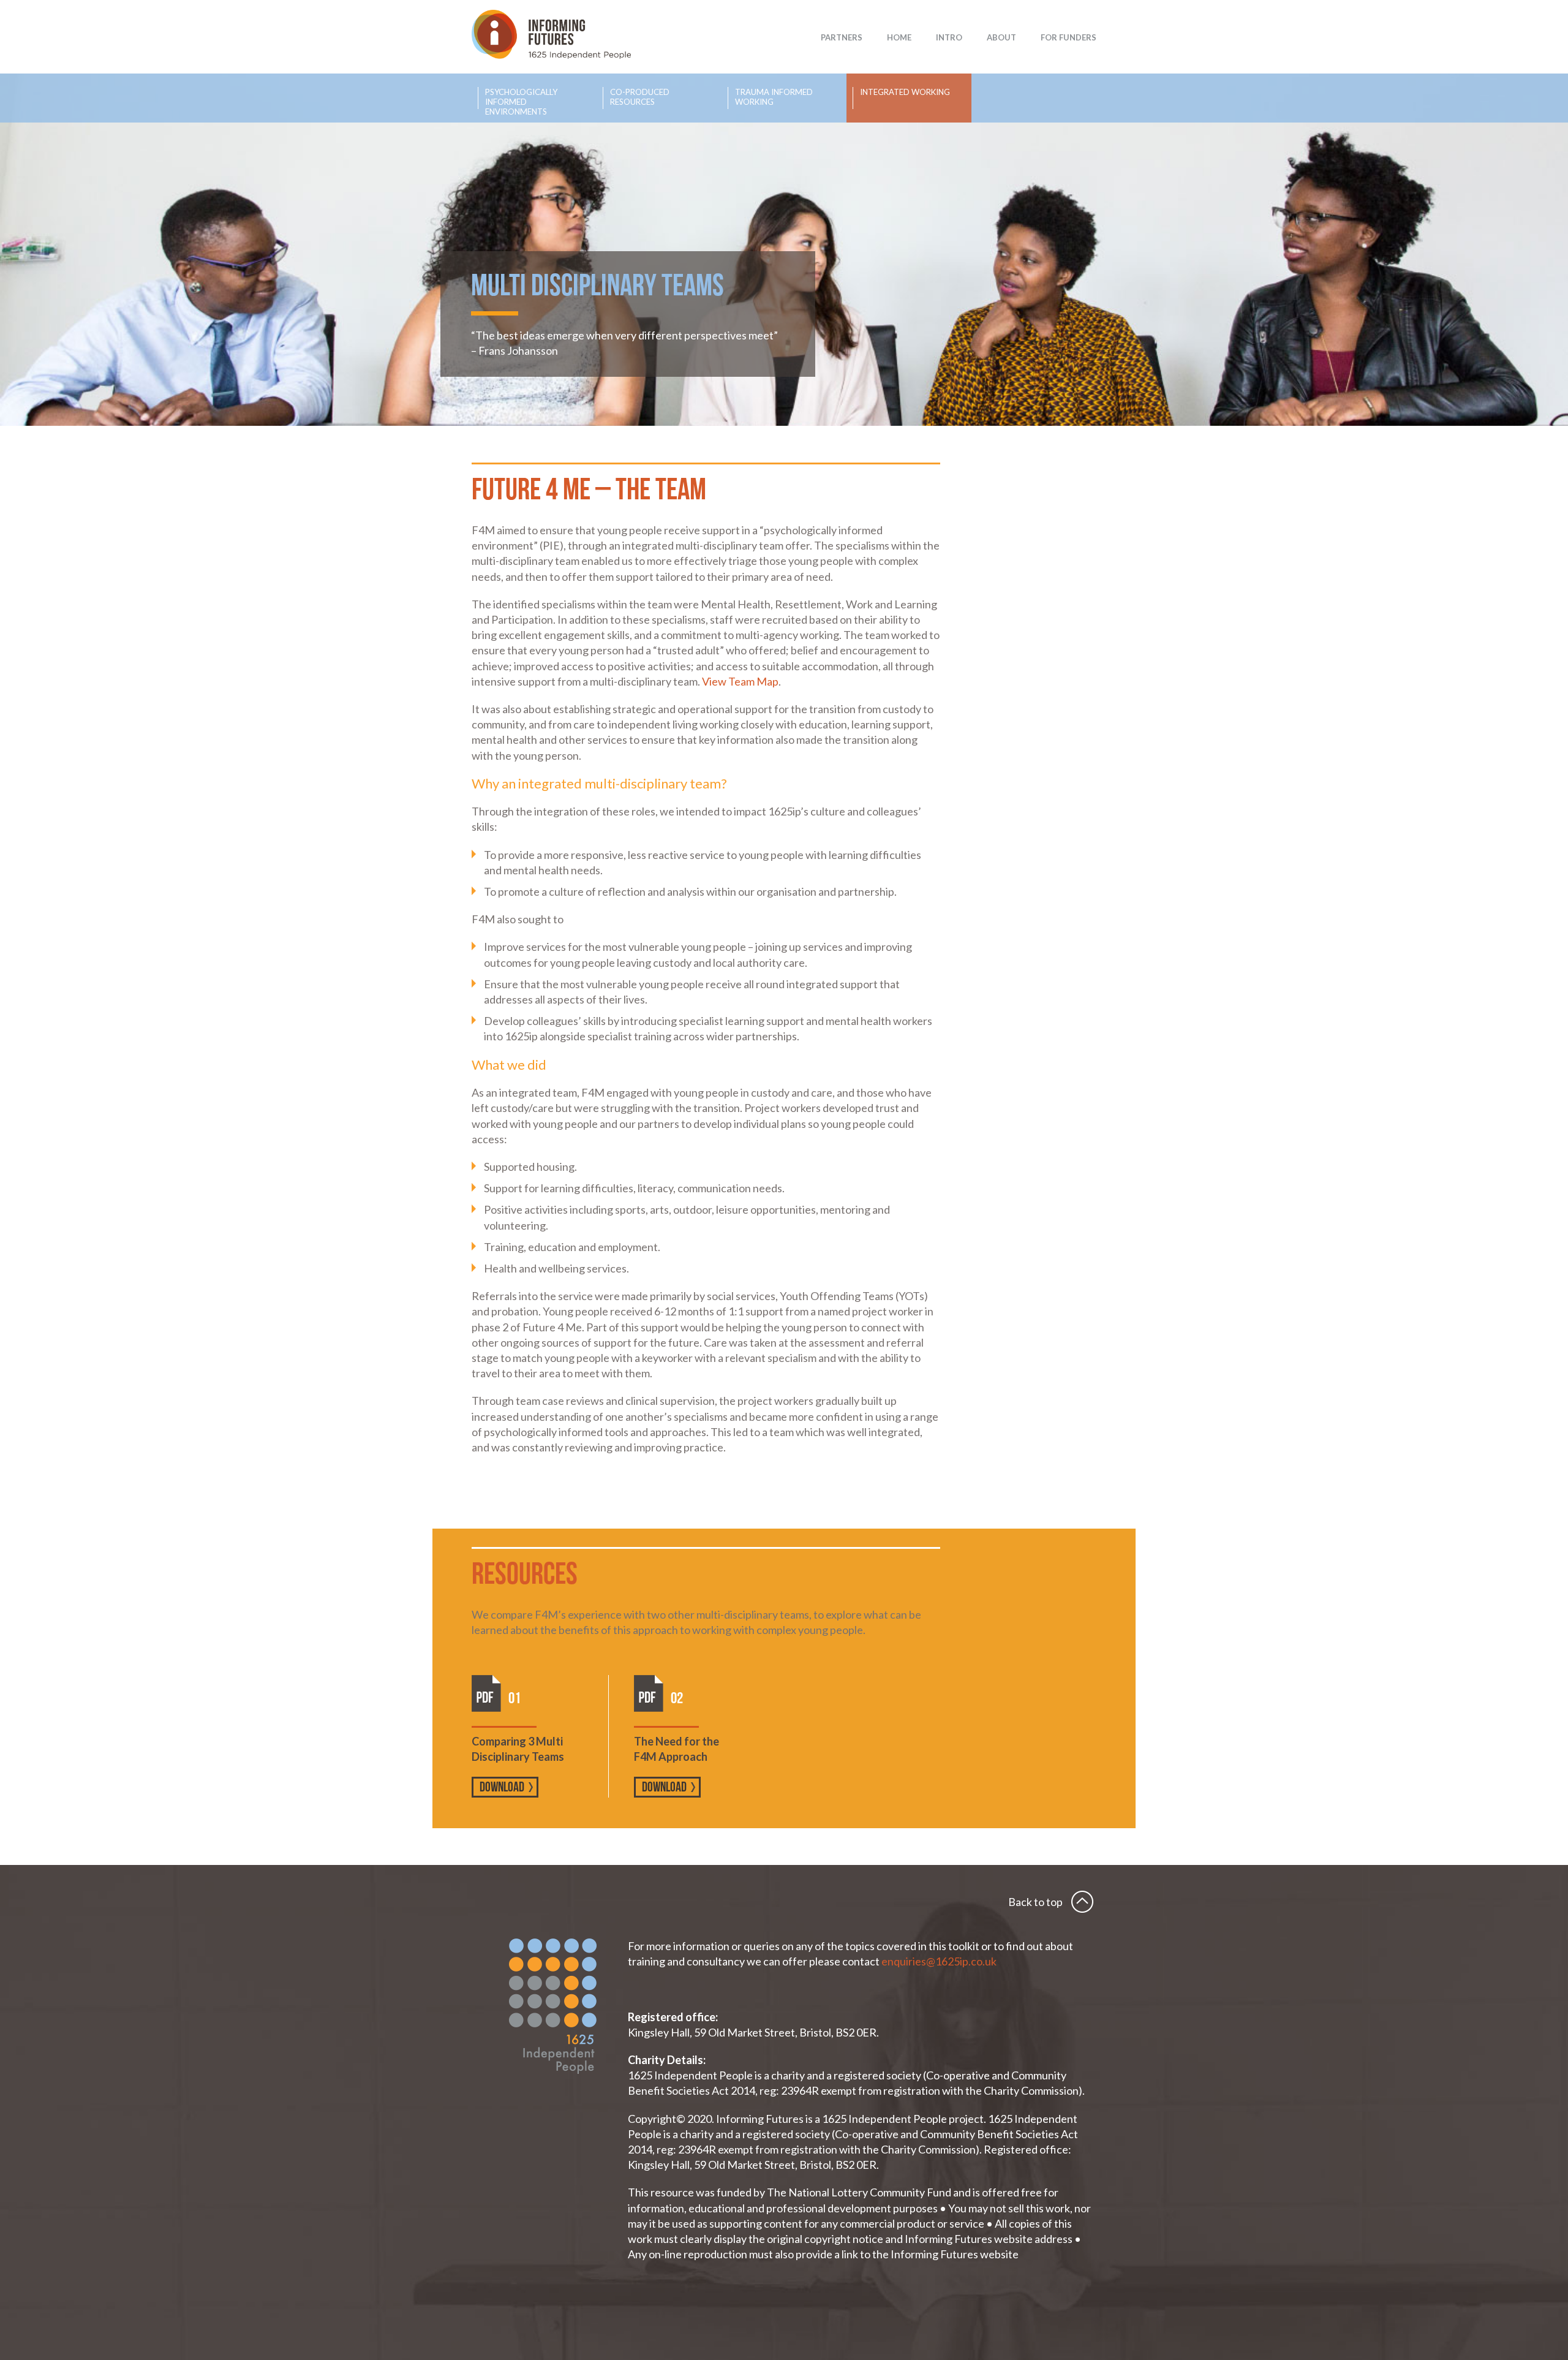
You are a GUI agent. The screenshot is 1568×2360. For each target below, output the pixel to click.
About (1001, 37)
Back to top (1035, 1902)
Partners (842, 37)
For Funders (1069, 37)
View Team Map (740, 681)
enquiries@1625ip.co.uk (940, 1961)
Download (502, 1788)
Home (899, 37)
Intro (949, 37)
